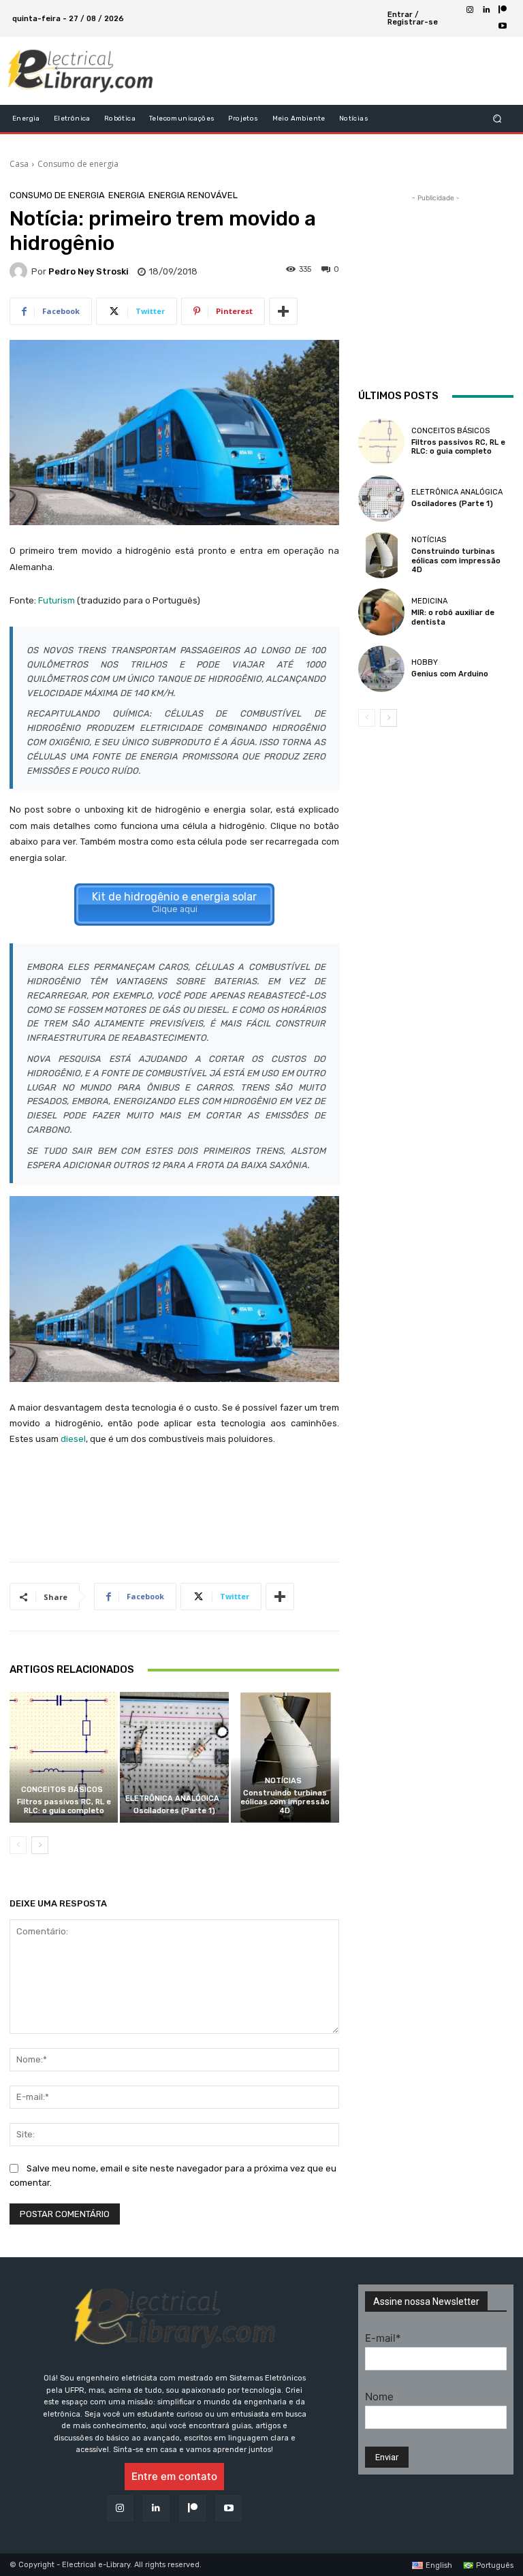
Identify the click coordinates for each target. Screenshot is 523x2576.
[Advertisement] (326, 71)
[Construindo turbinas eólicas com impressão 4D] (285, 1757)
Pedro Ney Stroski (89, 271)
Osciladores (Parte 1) (174, 1811)
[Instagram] (470, 10)
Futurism (57, 600)
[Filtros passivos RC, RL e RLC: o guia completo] (64, 1757)
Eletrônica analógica (172, 1799)
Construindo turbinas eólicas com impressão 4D (285, 1802)
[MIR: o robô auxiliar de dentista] (381, 612)
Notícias (283, 1781)
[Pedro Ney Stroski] (20, 271)
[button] (497, 119)
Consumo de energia (78, 164)
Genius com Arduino (450, 674)
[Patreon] (503, 10)
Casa (19, 164)
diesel (73, 1439)
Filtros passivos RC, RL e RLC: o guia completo (64, 1806)
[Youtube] (503, 27)
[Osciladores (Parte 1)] (174, 1757)
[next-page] (40, 1845)
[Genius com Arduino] (381, 669)
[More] (283, 311)
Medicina (429, 601)
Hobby (425, 662)
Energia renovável (193, 195)
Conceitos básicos (62, 1790)
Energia (127, 195)
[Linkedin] (486, 10)
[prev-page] (18, 1845)
